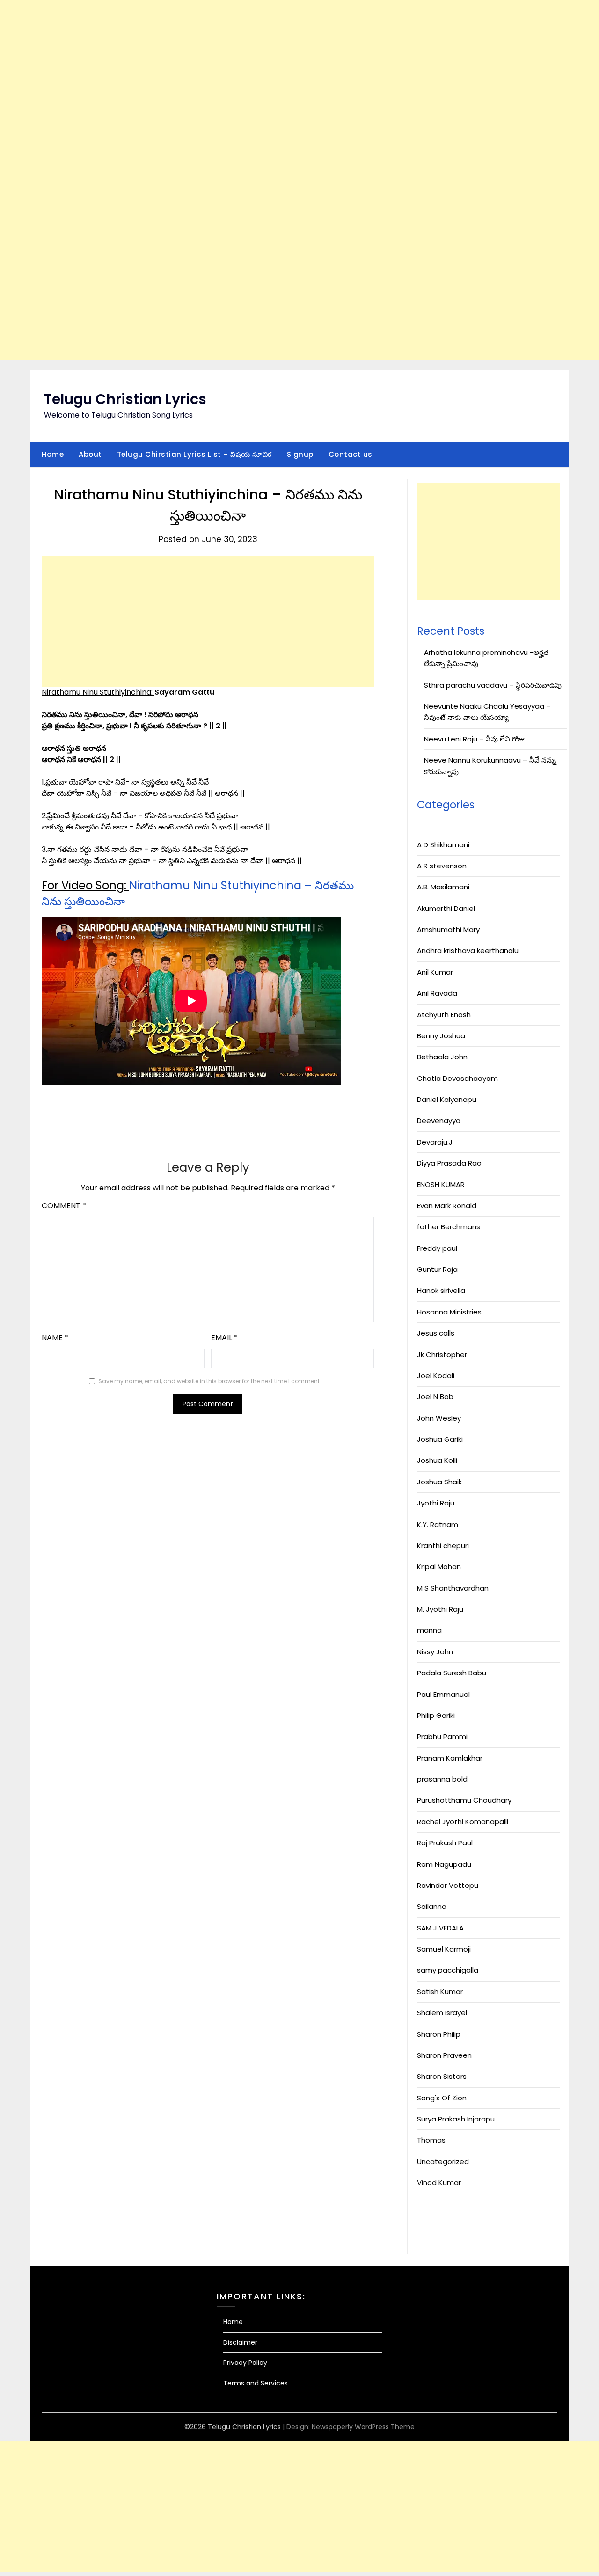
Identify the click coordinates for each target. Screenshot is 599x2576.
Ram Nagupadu (444, 1864)
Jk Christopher (442, 1354)
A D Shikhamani (443, 845)
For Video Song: (85, 885)
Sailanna (432, 1906)
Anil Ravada (437, 993)
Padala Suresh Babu (452, 1673)
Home (53, 454)
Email (224, 1338)
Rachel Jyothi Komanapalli (463, 1822)
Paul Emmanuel (443, 1694)
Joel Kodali (436, 1376)
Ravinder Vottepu (448, 1885)
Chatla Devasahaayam (457, 1078)
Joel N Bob (435, 1397)
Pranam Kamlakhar (450, 1758)
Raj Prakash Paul (445, 1843)
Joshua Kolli (437, 1460)
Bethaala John (442, 1057)
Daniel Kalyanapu (447, 1099)
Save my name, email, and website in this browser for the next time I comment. (210, 1381)
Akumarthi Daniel (446, 908)
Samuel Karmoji (444, 1949)
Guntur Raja (437, 1269)
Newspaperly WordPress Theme (363, 2427)
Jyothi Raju (436, 1503)
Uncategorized (443, 2161)
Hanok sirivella (441, 1290)
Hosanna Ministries (449, 1312)
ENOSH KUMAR (441, 1185)
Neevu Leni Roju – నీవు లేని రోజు (474, 739)
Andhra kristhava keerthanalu (468, 950)
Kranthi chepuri (443, 1545)
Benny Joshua (441, 1036)
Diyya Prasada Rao (449, 1163)
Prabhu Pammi (442, 1736)
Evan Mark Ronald (447, 1206)
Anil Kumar (435, 972)
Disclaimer (240, 2342)
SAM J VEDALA (440, 1928)
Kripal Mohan (439, 1567)
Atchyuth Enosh (444, 1015)
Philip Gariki (436, 1715)
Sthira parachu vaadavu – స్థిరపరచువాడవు (493, 685)
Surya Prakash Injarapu (456, 2119)
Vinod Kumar (439, 2183)
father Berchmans (449, 1227)
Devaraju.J (435, 1142)
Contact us (351, 454)
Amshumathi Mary (448, 929)
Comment (64, 1206)
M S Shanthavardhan (453, 1588)
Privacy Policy (245, 2363)
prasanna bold (442, 1779)
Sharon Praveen (444, 2055)
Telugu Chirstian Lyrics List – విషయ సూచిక (194, 454)
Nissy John (435, 1652)
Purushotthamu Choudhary (464, 1800)
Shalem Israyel (442, 2013)
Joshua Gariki (440, 1439)
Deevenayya (439, 1120)
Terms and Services (256, 2383)
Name (55, 1338)
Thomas (431, 2140)
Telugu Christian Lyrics (125, 399)
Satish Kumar (440, 1992)
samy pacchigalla (448, 1970)
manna (429, 1630)
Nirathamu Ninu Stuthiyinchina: (98, 692)
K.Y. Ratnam (438, 1524)
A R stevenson (442, 866)
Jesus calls (436, 1333)
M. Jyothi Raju (440, 1609)
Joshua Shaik (439, 1482)
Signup (300, 454)
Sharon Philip (439, 2034)
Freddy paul (437, 1248)
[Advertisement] (281, 180)
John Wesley (439, 1418)
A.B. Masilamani (443, 887)
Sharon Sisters (442, 2076)
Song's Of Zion (442, 2098)
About (90, 454)
